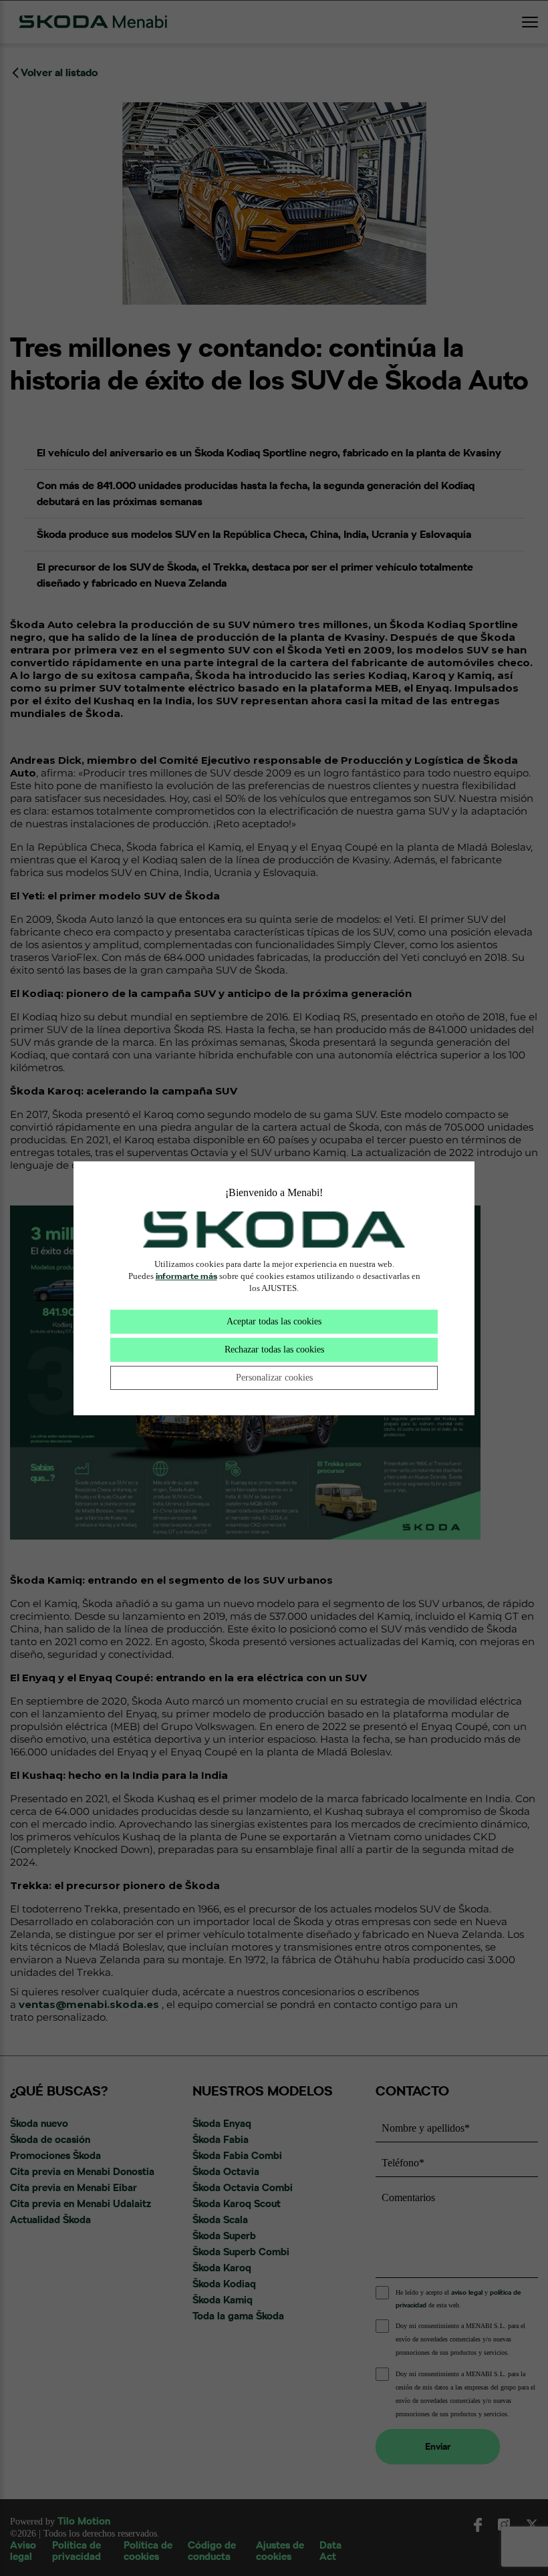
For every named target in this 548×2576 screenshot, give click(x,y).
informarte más (186, 1276)
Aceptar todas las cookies (274, 1321)
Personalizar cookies (274, 1378)
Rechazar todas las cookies (274, 1349)
